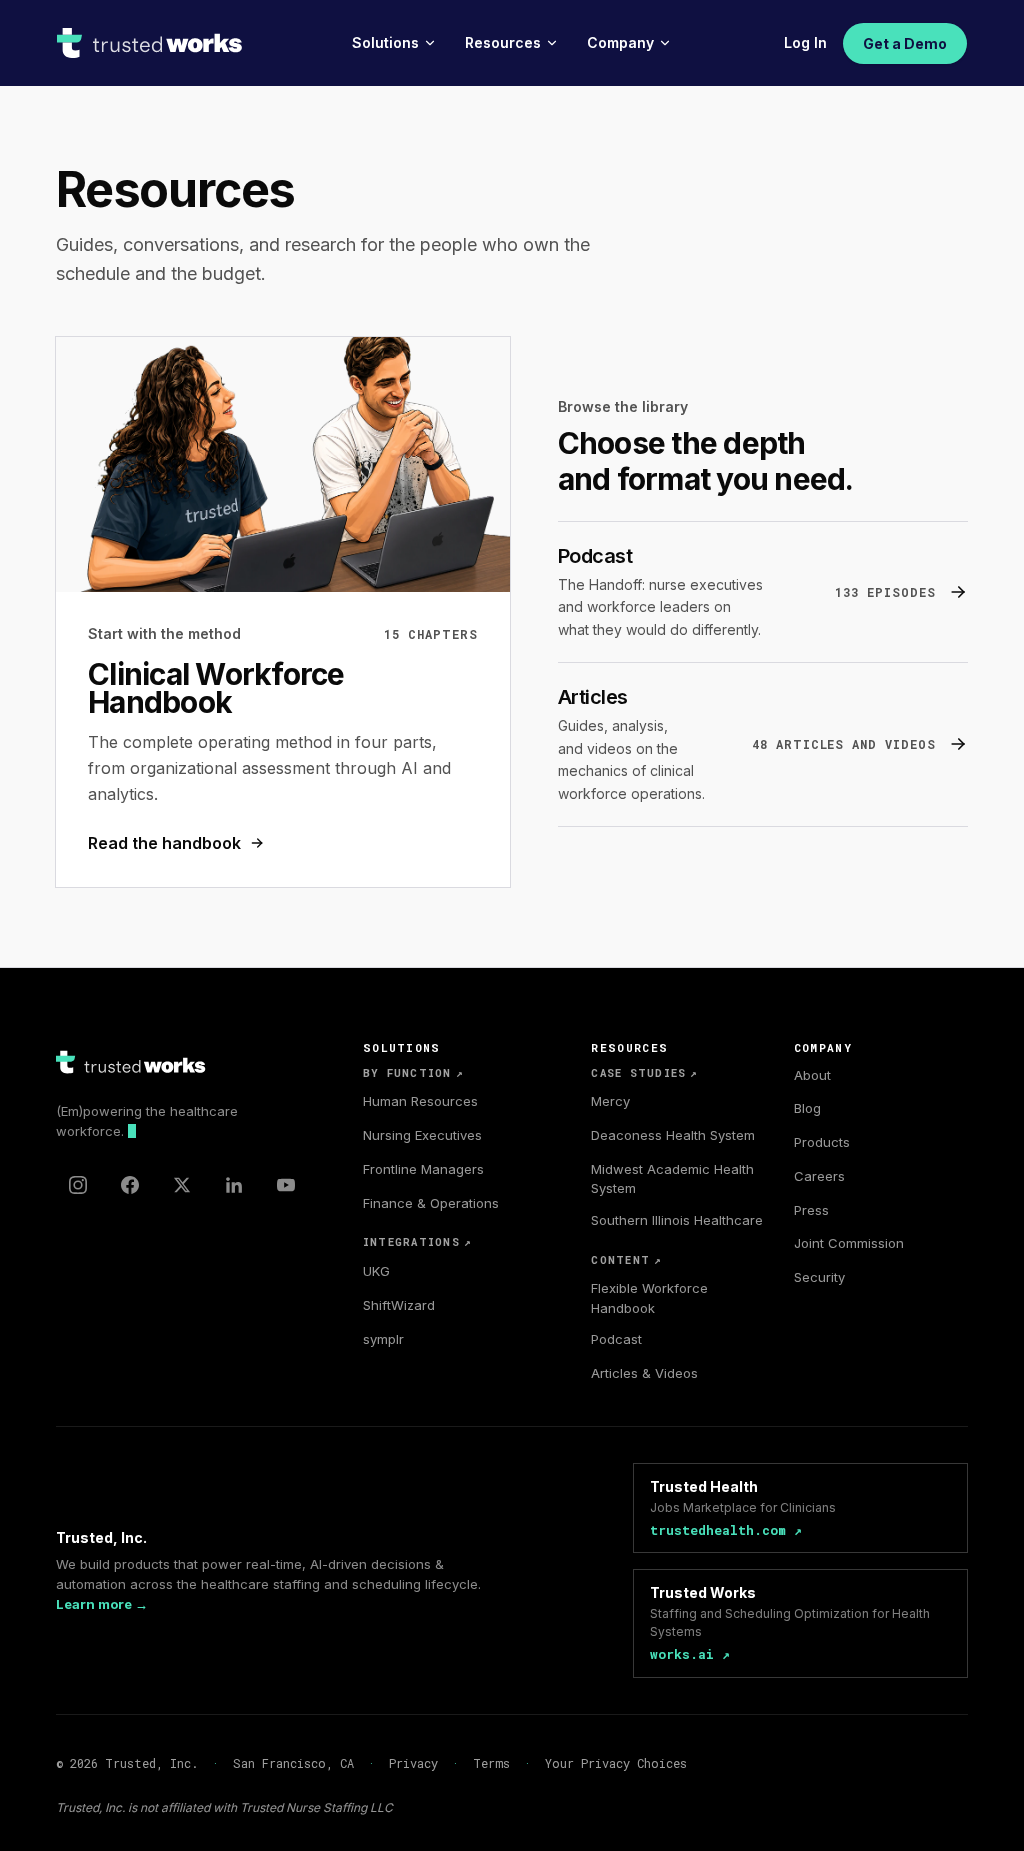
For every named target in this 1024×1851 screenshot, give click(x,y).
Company (620, 42)
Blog (807, 1108)
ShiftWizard (399, 1305)
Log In (805, 42)
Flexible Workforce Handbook (649, 1298)
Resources (503, 42)
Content (626, 1260)
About (812, 1075)
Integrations (417, 1242)
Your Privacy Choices (616, 1763)
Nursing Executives (422, 1135)
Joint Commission (849, 1243)
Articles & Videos (644, 1373)
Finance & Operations (431, 1203)
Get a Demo (905, 43)
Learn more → (102, 1604)
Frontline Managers (423, 1169)
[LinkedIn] (234, 1185)
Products (822, 1142)
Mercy (610, 1101)
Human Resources (420, 1101)
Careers (819, 1176)
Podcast (616, 1339)
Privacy (413, 1763)
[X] (182, 1185)
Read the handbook (164, 843)
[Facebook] (130, 1185)
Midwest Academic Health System (672, 1179)
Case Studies (644, 1073)
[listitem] (763, 592)
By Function (413, 1073)
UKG (376, 1271)
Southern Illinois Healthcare (677, 1220)
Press (811, 1210)
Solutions (385, 42)
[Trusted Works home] (150, 43)
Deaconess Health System (673, 1135)
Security (819, 1277)
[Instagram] (78, 1185)
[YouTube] (286, 1185)
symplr (383, 1339)
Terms (491, 1763)
